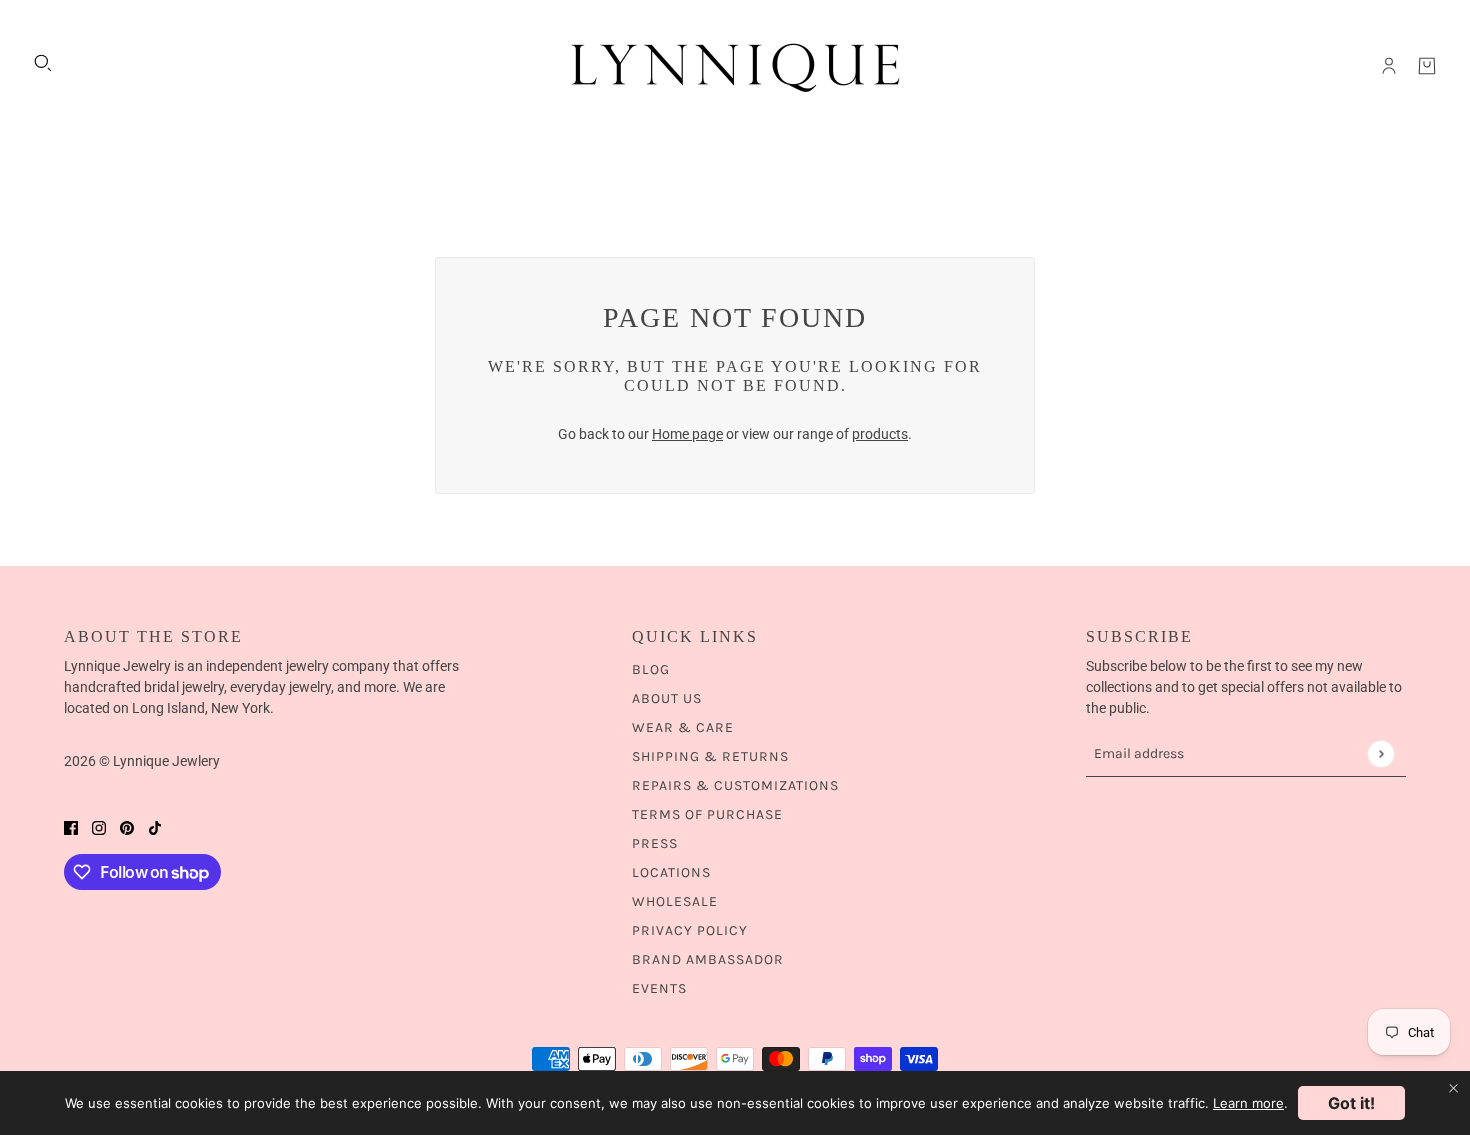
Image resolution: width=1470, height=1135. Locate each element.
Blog (651, 669)
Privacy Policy (690, 930)
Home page (687, 434)
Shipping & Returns (710, 756)
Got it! (1351, 1103)
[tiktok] (155, 827)
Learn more (1248, 1103)
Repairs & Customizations (735, 785)
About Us (667, 698)
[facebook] (71, 827)
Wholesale (675, 901)
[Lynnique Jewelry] (735, 66)
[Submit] (1380, 753)
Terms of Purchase (707, 814)
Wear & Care (683, 727)
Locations (671, 872)
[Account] (1389, 66)
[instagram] (99, 827)
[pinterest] (127, 827)
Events (659, 988)
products (880, 434)
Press (655, 843)
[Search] (43, 63)
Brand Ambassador (708, 959)
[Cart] (1427, 66)
